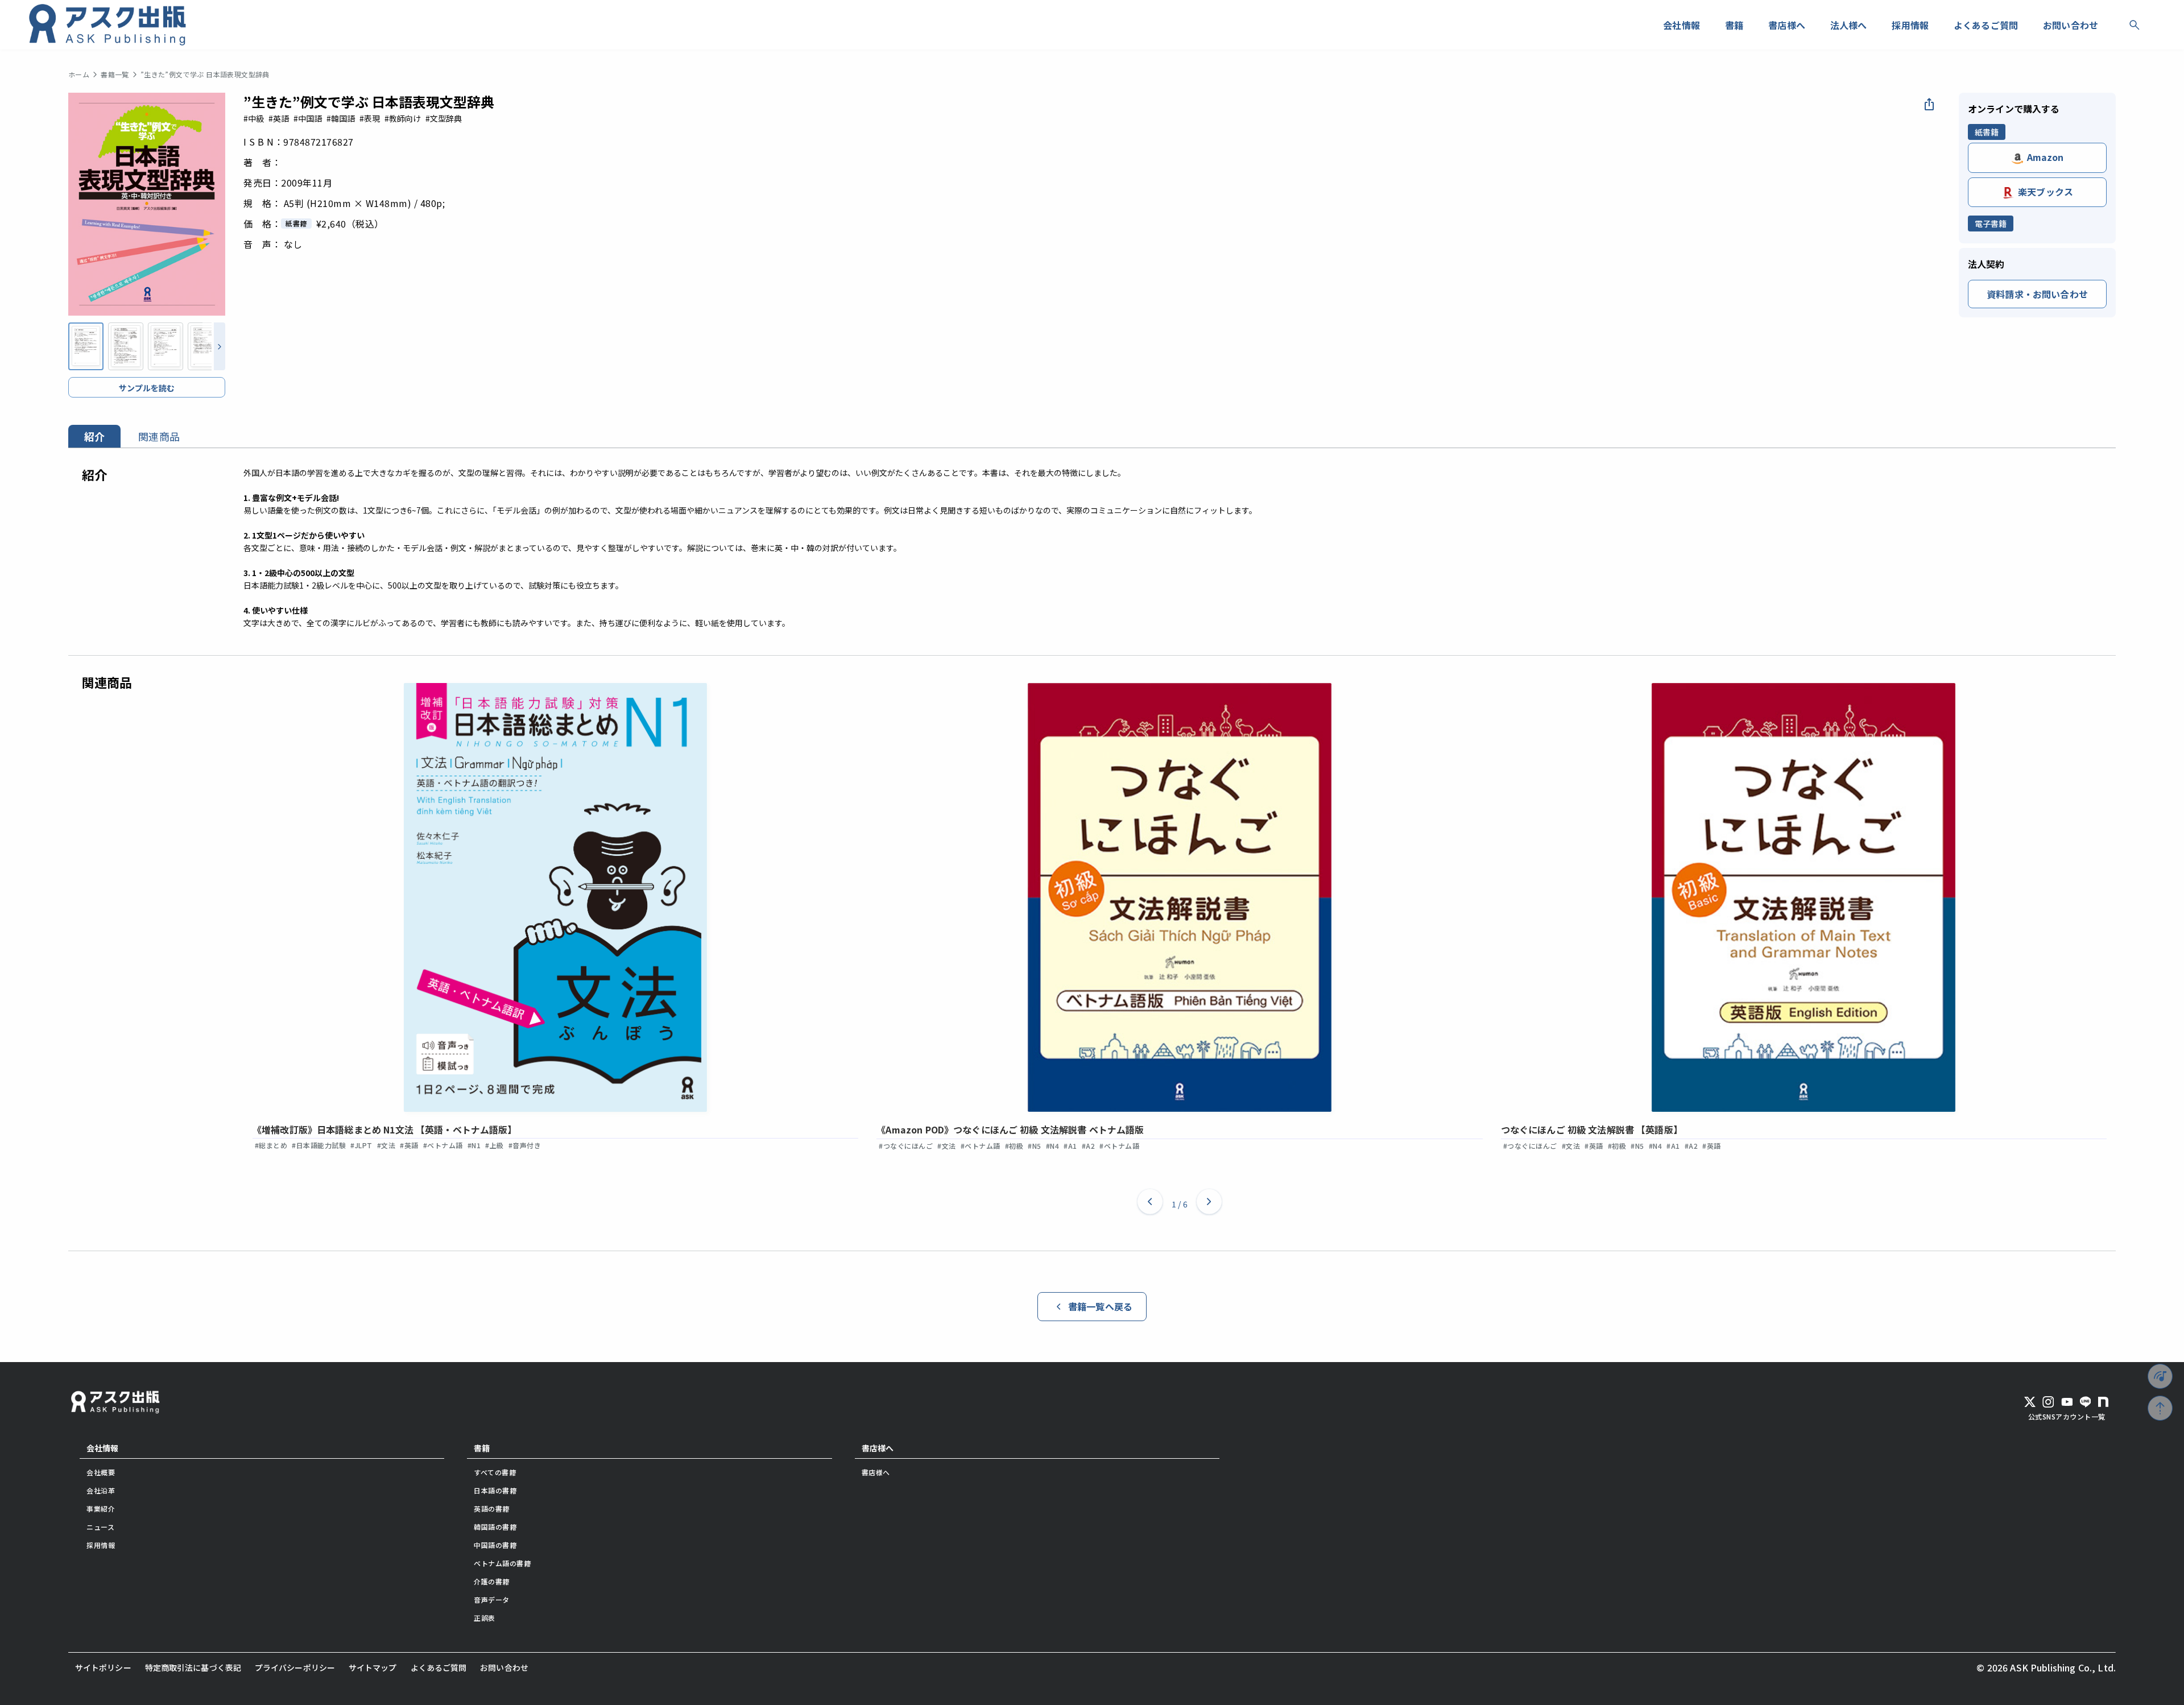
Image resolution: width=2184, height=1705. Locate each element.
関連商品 (159, 436)
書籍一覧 (115, 75)
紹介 (94, 436)
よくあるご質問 (439, 1667)
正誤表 (485, 1618)
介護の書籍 (492, 1581)
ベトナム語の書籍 (502, 1563)
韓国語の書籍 (495, 1527)
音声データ (492, 1600)
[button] (1150, 1204)
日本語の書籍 (495, 1490)
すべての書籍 (495, 1472)
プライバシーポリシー (295, 1667)
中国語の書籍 (495, 1545)
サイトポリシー (103, 1667)
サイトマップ (373, 1667)
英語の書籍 (492, 1509)
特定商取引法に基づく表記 (193, 1667)
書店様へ (878, 1448)
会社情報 (102, 1448)
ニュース (100, 1527)
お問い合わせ (504, 1667)
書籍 (482, 1448)
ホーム (79, 75)
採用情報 (101, 1545)
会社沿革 (101, 1490)
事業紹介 (101, 1509)
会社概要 (101, 1472)
